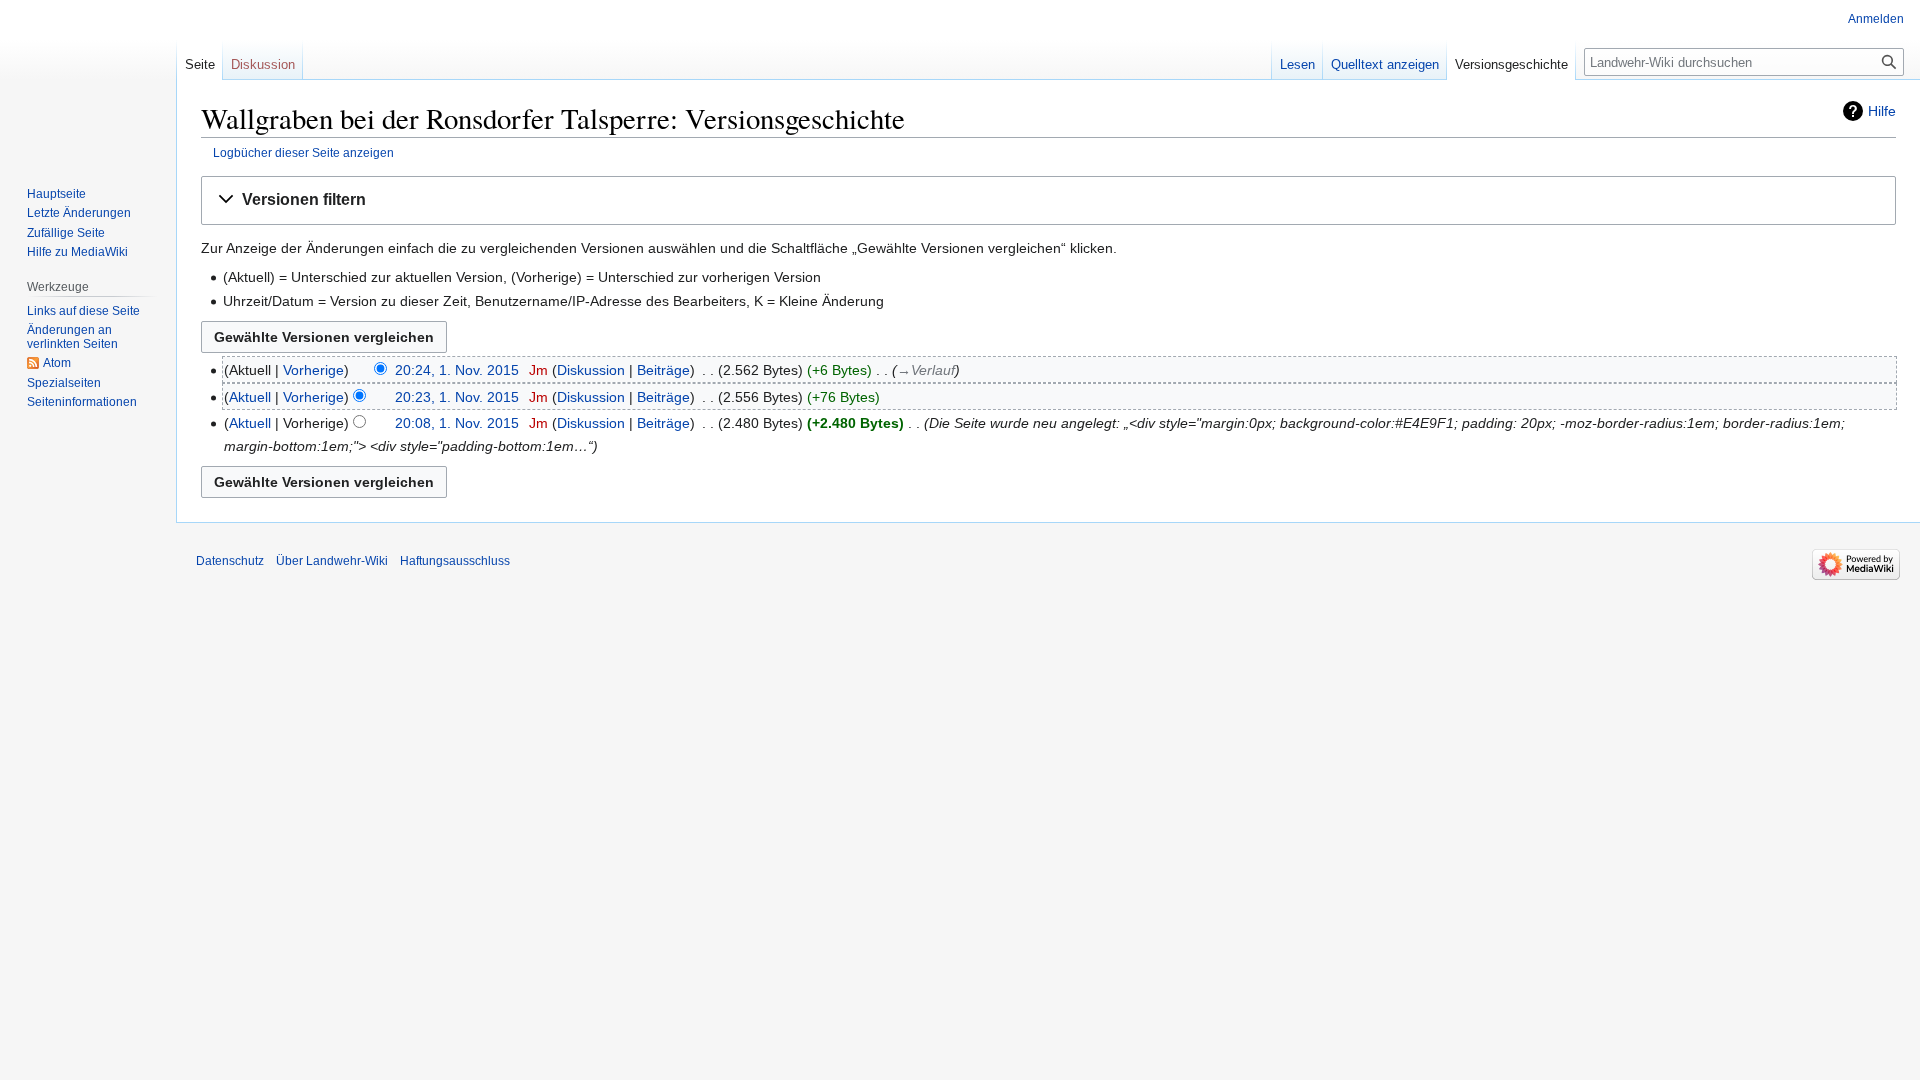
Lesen (1297, 64)
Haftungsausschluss (455, 561)
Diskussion (591, 370)
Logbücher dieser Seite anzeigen (303, 152)
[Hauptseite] (88, 80)
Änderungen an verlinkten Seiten (72, 337)
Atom (57, 363)
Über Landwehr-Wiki (332, 561)
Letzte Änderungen (79, 213)
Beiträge (663, 370)
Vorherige (313, 370)
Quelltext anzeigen (1385, 64)
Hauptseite (56, 194)
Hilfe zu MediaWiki (77, 252)
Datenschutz (230, 561)
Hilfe (1882, 111)
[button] (1048, 200)
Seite (200, 64)
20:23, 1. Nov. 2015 (457, 397)
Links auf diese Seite (83, 311)
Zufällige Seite (66, 233)
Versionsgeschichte (1511, 64)
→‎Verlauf (926, 370)
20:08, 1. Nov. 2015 (457, 423)
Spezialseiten (64, 383)
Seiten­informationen (82, 402)
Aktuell (250, 397)
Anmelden (1876, 19)
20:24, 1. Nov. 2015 (457, 370)
